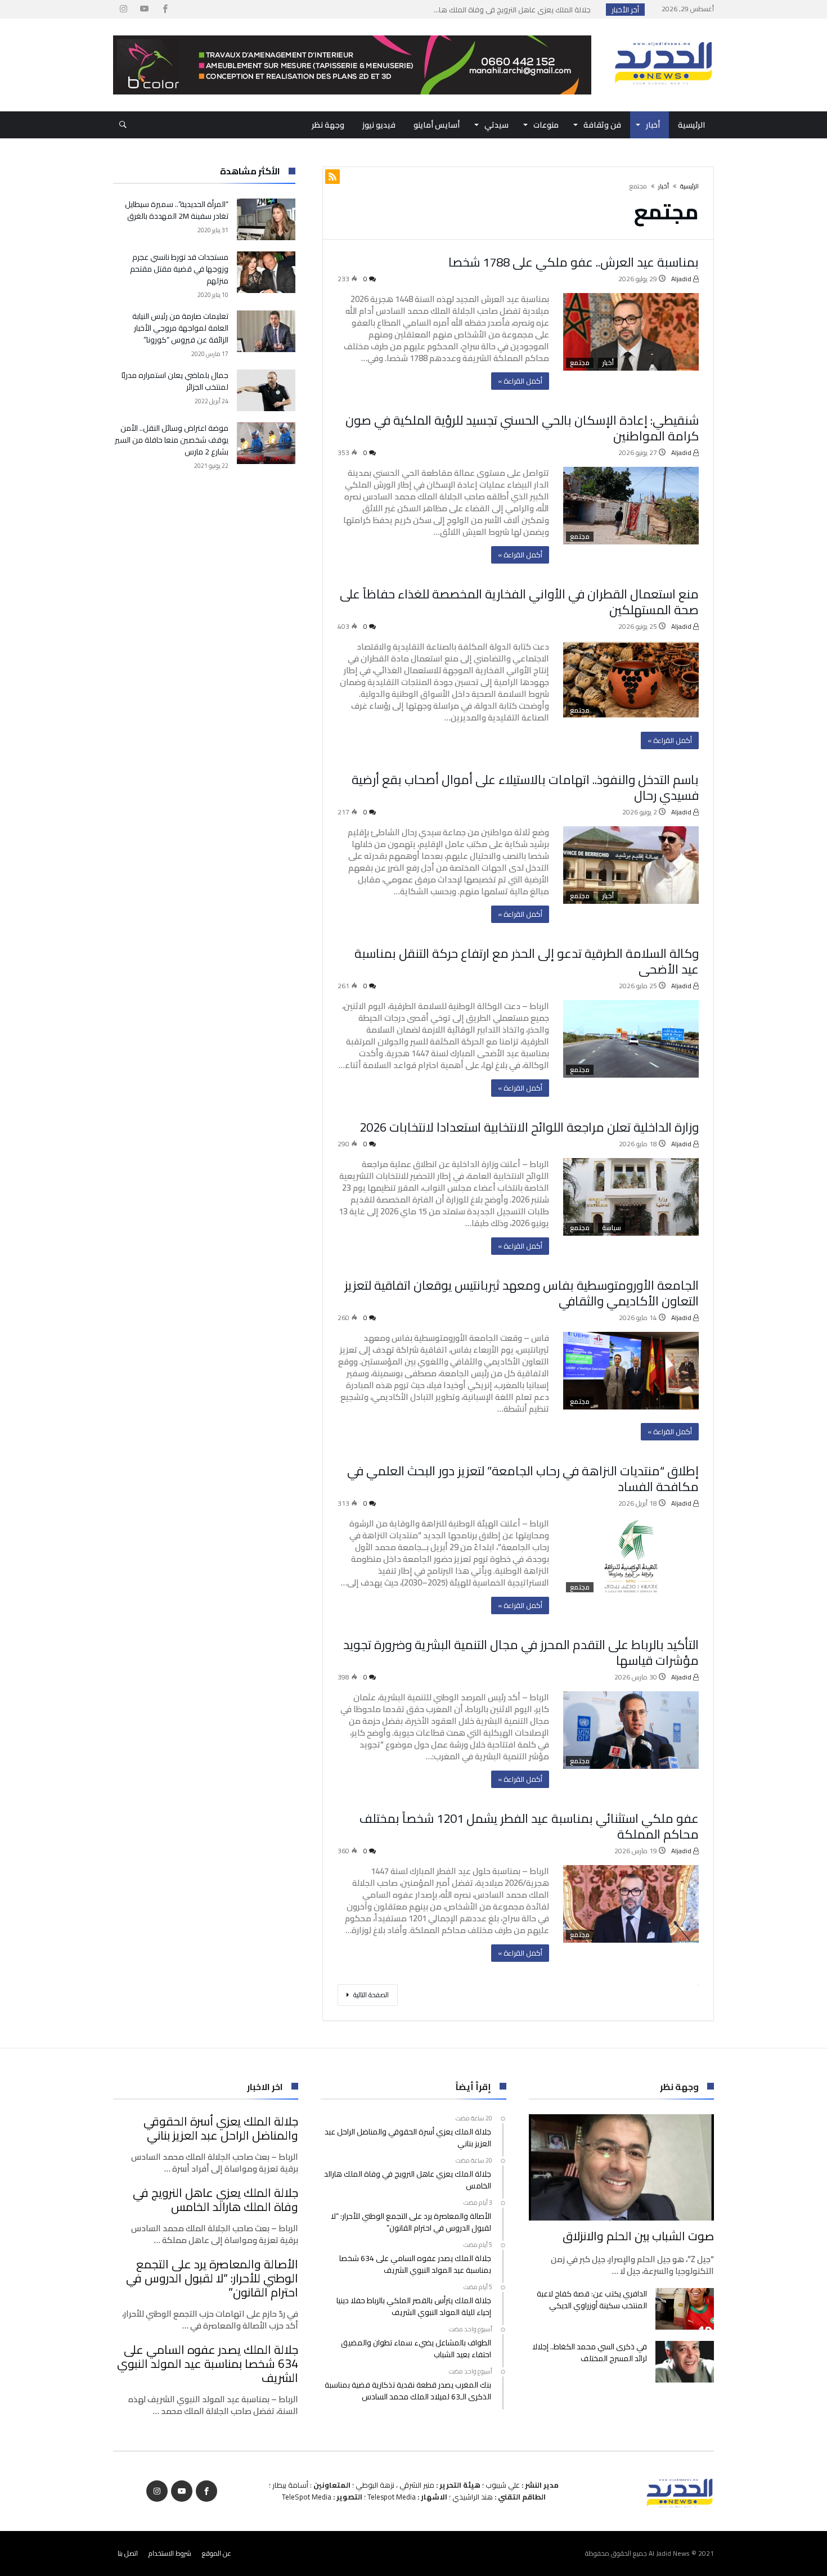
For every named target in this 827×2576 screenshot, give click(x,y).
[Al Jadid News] (663, 35)
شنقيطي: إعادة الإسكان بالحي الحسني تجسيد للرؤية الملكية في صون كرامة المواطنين (522, 428)
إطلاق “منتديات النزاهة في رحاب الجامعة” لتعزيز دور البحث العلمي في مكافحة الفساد (523, 1479)
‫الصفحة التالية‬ (371, 1995)
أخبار (664, 186)
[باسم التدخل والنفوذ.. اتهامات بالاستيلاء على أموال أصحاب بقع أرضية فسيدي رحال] (631, 865)
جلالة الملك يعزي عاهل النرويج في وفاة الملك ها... (515, 10)
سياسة (612, 1228)
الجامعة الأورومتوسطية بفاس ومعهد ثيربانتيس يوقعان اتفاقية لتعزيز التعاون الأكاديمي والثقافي (522, 1293)
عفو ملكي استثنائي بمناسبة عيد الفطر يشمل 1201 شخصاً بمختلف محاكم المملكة (529, 1826)
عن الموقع (217, 2553)
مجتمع (580, 363)
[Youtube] (144, 9)
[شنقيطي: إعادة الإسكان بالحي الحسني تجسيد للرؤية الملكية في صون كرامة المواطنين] (631, 506)
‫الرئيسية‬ (689, 186)
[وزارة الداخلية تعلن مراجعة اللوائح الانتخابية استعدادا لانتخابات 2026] (631, 1197)
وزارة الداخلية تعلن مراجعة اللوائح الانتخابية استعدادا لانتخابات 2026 (529, 1127)
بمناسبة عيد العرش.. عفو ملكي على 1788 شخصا (574, 262)
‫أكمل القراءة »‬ (520, 381)
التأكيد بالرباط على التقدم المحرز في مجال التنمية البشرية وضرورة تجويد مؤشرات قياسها (521, 1652)
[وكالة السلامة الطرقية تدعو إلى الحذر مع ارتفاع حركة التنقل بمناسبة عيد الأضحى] (631, 1039)
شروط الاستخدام (170, 2553)
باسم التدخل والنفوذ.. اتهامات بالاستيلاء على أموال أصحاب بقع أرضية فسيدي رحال (525, 787)
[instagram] (123, 9)
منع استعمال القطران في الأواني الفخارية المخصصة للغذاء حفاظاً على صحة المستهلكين (519, 602)
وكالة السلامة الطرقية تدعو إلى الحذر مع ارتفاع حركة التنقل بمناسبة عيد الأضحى (527, 961)
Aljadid (682, 279)
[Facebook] (165, 9)
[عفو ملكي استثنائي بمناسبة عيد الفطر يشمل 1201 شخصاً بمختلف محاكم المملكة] (631, 1904)
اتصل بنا (128, 2553)
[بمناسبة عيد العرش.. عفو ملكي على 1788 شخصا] (631, 332)
